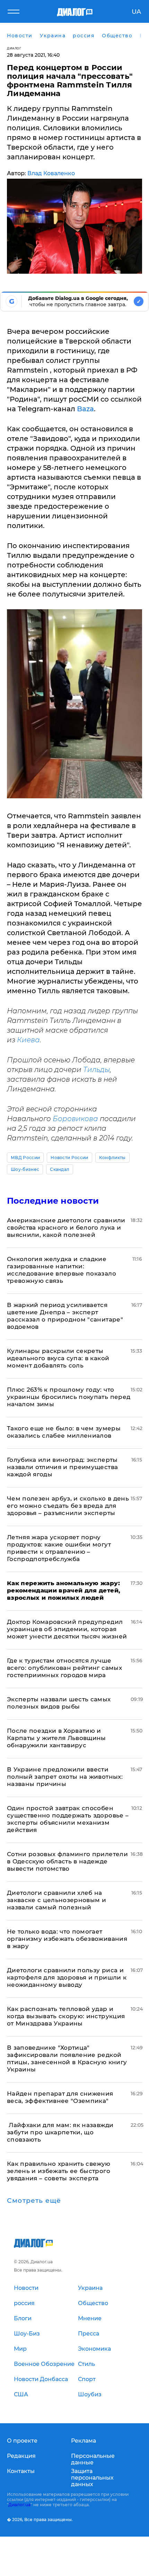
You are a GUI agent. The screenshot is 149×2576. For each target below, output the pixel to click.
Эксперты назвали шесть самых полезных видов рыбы (59, 1703)
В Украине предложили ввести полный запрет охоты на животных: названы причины (65, 1777)
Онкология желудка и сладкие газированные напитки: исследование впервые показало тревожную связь (62, 1270)
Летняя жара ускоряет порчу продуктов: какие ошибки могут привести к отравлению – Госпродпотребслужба (59, 1548)
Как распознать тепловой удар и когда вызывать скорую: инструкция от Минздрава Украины (66, 2016)
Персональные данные (93, 2459)
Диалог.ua (19, 2505)
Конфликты (112, 1158)
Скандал (60, 1169)
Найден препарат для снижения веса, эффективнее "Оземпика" (60, 2097)
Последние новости (53, 1201)
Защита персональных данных (92, 2478)
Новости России (69, 1158)
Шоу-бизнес (25, 1169)
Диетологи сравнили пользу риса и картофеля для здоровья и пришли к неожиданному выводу (67, 1977)
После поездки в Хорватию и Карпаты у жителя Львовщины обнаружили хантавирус (56, 1738)
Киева (28, 1040)
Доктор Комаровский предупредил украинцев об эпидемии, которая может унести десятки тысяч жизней (67, 1629)
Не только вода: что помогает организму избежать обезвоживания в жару (67, 1939)
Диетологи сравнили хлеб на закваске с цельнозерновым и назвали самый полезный (56, 1900)
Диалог (14, 48)
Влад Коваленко (51, 173)
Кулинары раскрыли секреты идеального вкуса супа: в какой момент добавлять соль (58, 1358)
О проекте (22, 2441)
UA (136, 12)
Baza (85, 409)
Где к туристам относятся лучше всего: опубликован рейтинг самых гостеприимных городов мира (64, 1668)
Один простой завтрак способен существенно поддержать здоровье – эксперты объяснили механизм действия (68, 1819)
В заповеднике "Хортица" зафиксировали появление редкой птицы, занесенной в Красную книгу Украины (67, 2058)
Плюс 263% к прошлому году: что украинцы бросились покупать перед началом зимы (69, 1397)
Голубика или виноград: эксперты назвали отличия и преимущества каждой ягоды (62, 1467)
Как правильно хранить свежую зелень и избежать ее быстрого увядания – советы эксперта (59, 2171)
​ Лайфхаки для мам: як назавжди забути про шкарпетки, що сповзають (60, 2132)
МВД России (25, 1158)
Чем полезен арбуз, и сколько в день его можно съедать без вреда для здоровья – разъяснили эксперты (68, 1506)
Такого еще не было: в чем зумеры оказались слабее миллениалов (64, 1432)
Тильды (97, 1070)
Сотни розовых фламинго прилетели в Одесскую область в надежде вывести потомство (67, 1861)
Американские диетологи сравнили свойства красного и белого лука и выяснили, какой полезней (66, 1228)
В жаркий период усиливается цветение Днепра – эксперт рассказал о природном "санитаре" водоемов (65, 1316)
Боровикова (75, 1119)
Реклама (84, 2441)
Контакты (21, 2471)
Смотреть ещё (34, 2201)
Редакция (21, 2456)
